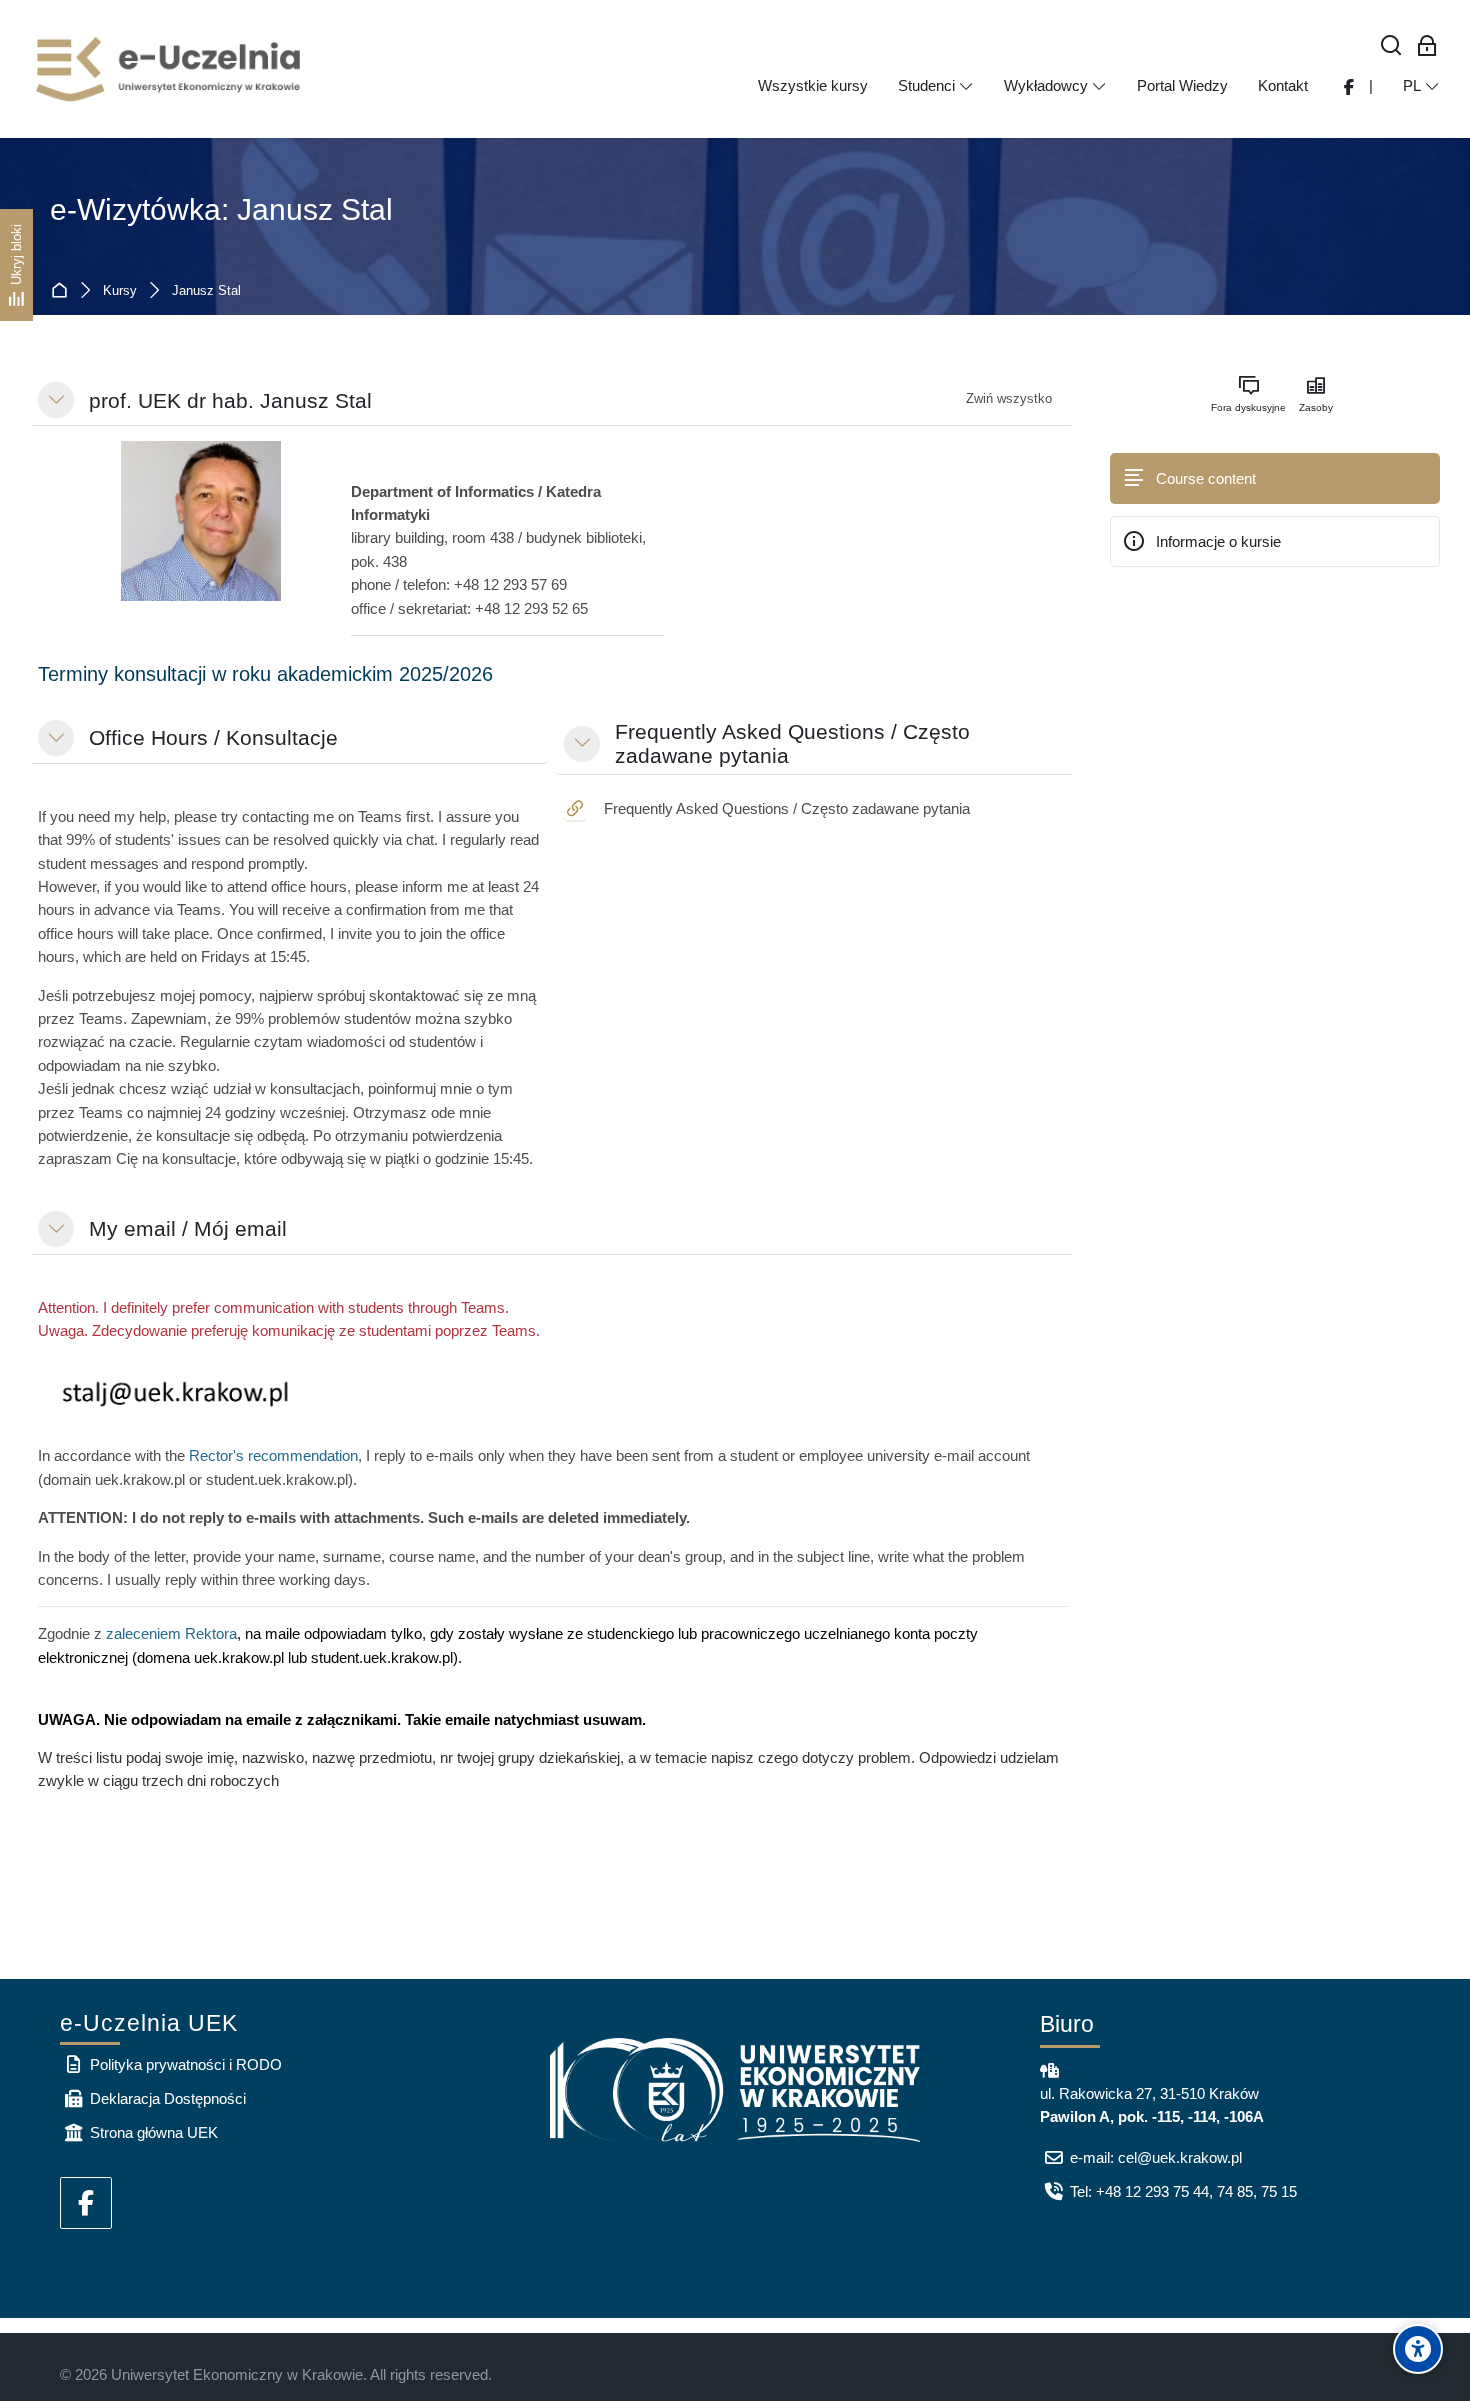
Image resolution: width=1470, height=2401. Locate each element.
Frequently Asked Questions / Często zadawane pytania (792, 743)
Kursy (120, 291)
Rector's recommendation (273, 1455)
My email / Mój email (188, 1228)
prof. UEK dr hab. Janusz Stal (230, 400)
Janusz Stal (206, 291)
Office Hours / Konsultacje (213, 737)
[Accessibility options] (1418, 2349)
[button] (56, 400)
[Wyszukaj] (1391, 46)
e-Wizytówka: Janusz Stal (221, 209)
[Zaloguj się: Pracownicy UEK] (1427, 46)
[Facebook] (86, 2203)
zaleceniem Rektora (171, 1633)
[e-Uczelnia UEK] (170, 69)
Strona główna (63, 291)
